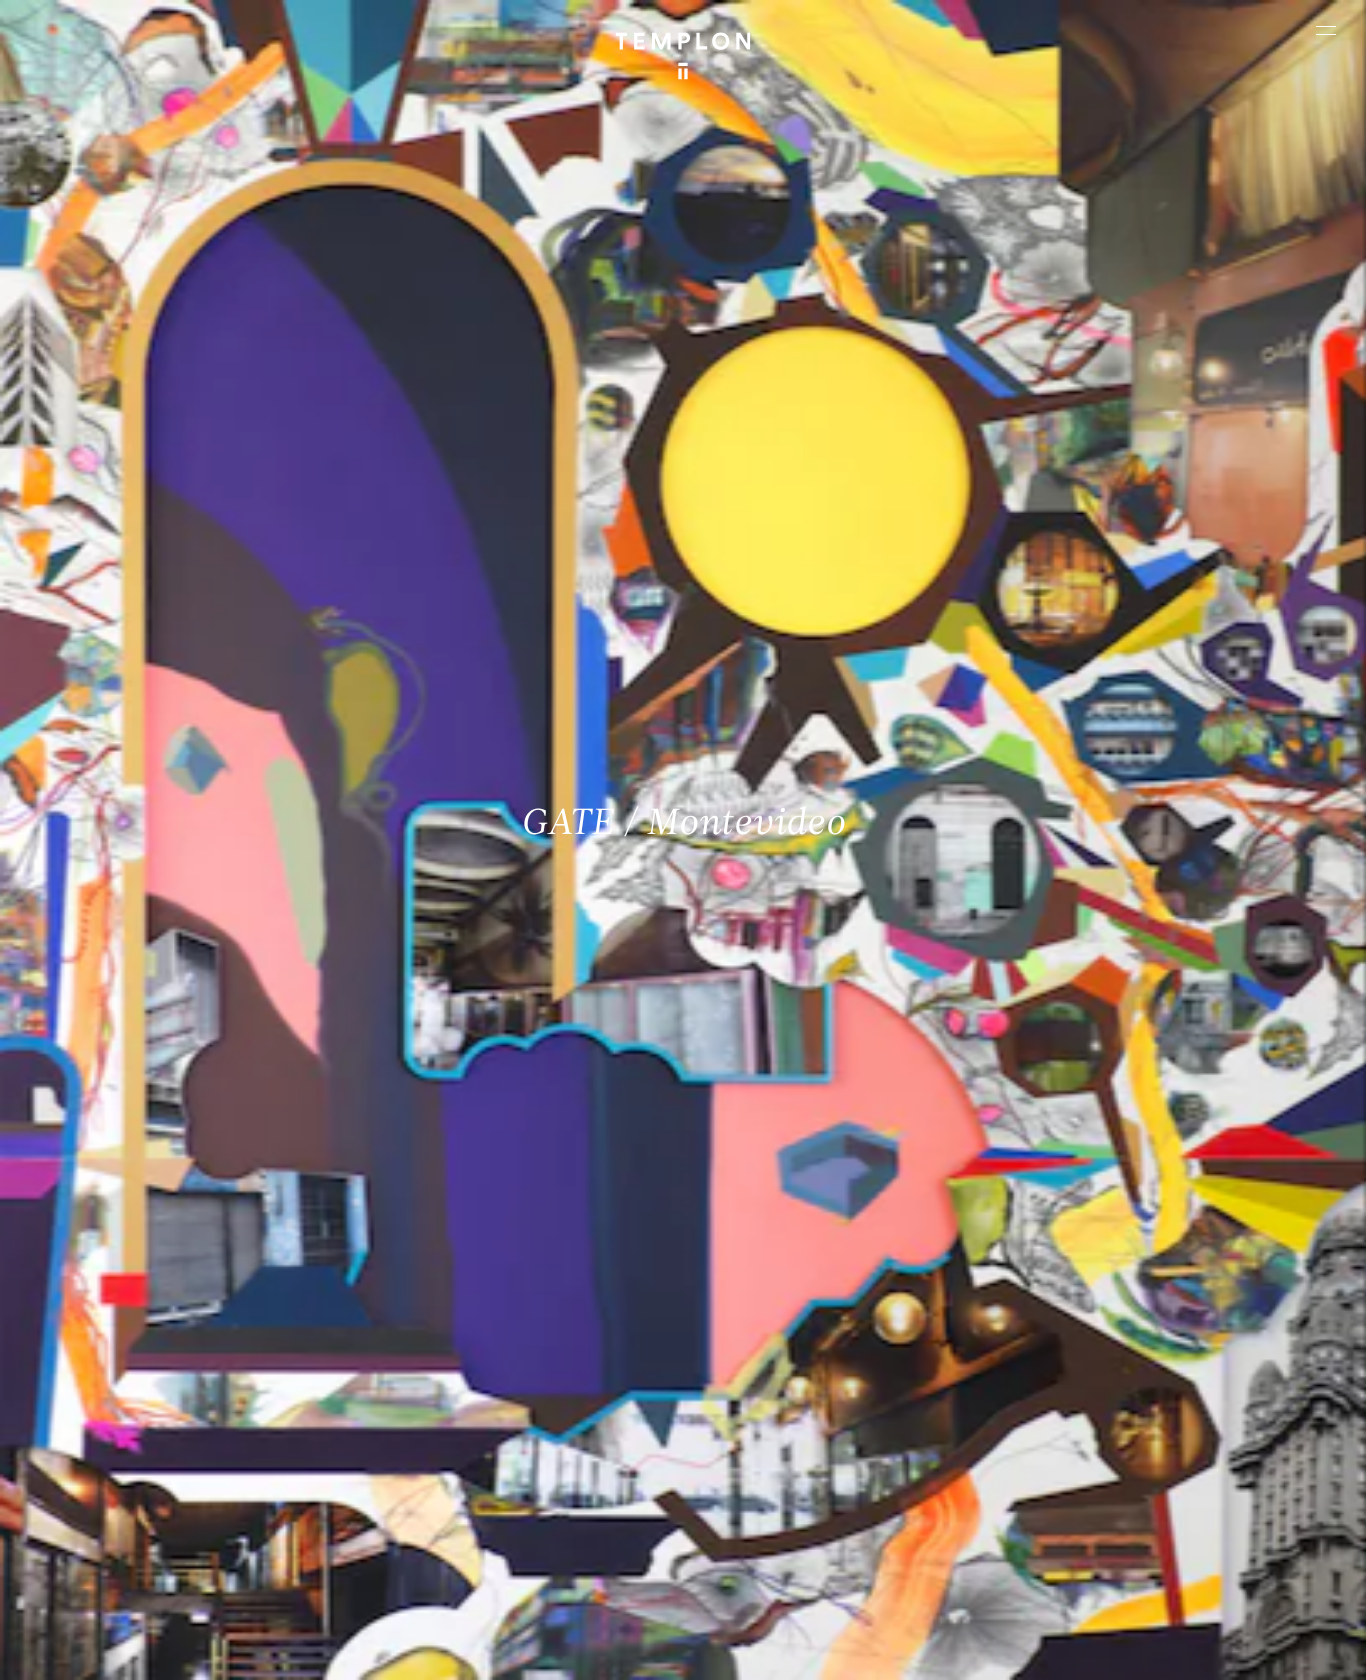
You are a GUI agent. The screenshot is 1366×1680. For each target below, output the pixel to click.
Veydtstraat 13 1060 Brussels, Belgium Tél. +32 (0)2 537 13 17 (462, 1357)
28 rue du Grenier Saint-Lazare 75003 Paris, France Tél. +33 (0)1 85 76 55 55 (160, 1492)
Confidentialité (1194, 1647)
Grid (527, 1647)
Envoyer (761, 1512)
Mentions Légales (1087, 1647)
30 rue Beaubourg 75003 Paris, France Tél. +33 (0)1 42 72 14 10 (132, 1357)
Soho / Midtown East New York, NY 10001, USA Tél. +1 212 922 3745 (472, 1492)
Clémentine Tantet (359, 1647)
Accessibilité (1288, 1647)
